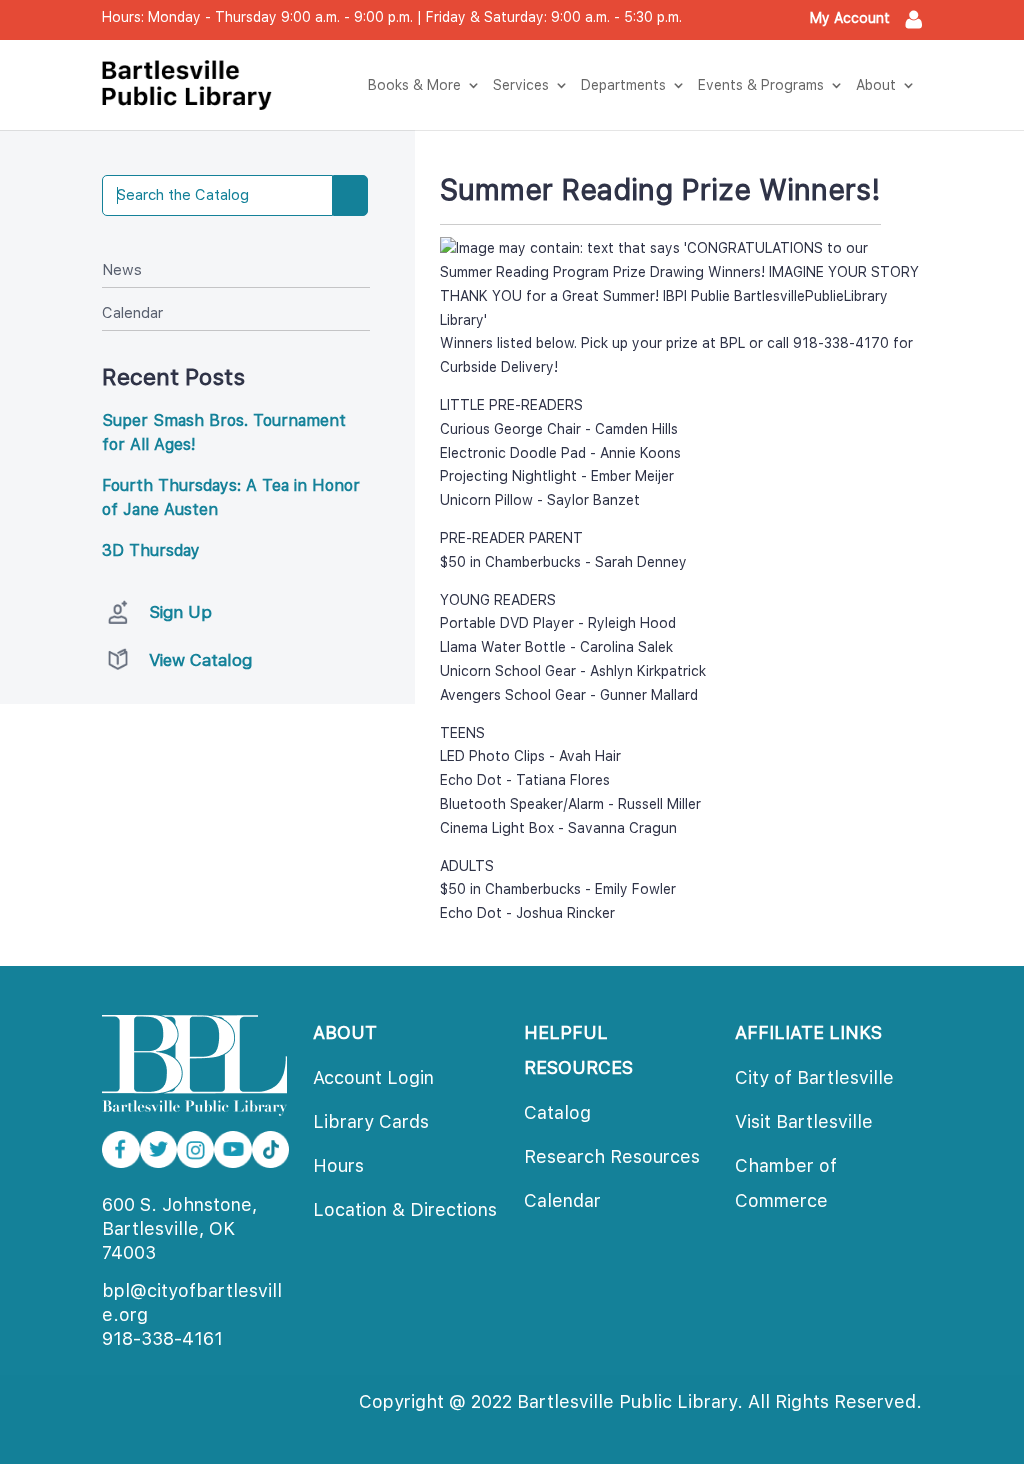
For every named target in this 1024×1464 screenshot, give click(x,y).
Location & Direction (405, 1209)
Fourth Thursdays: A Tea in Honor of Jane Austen (231, 497)
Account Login (373, 1077)
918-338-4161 (162, 1338)
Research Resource (612, 1156)
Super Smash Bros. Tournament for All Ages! (224, 432)
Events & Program (761, 85)
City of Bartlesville (814, 1077)
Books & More (414, 85)
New (122, 270)
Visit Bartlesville (804, 1121)
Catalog (557, 1112)
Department (623, 85)
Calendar (132, 313)
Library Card (371, 1121)
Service (521, 85)
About (876, 85)
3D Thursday (151, 550)
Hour (338, 1165)
